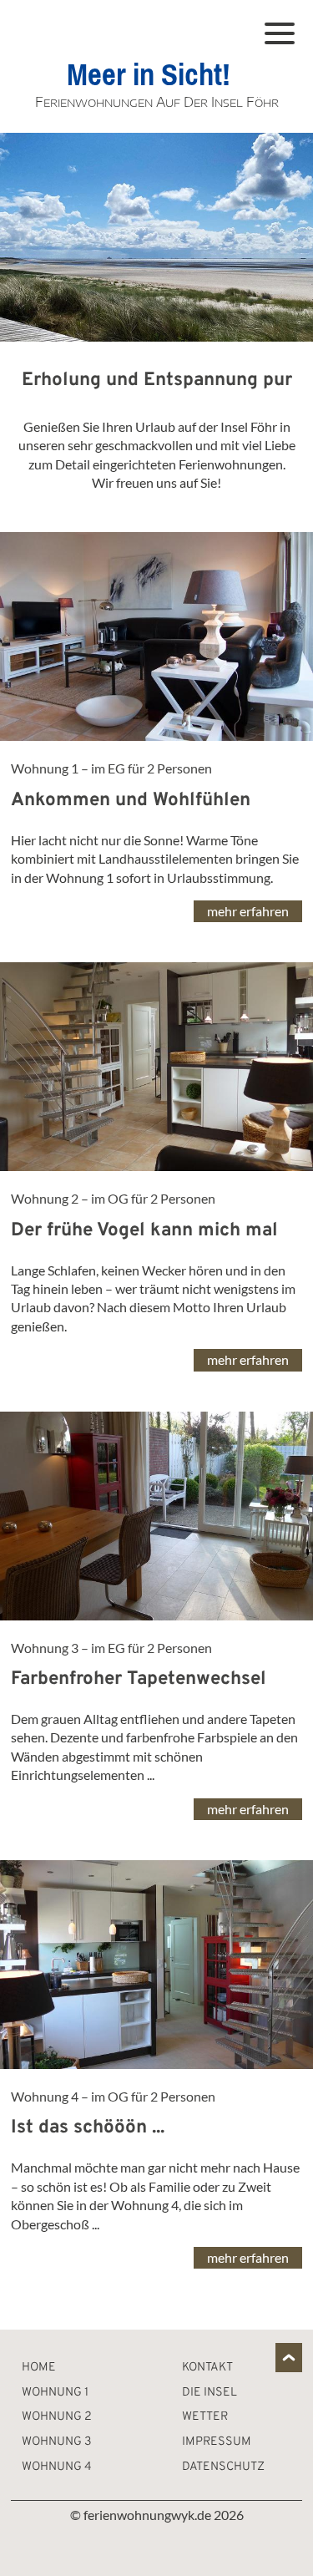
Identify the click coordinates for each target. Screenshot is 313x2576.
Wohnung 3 (57, 2442)
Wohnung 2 (57, 2417)
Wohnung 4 (57, 2467)
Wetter (205, 2417)
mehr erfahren (248, 911)
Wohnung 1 (55, 2393)
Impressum (217, 2442)
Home (39, 2368)
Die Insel (210, 2393)
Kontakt (207, 2368)
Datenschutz (223, 2467)
